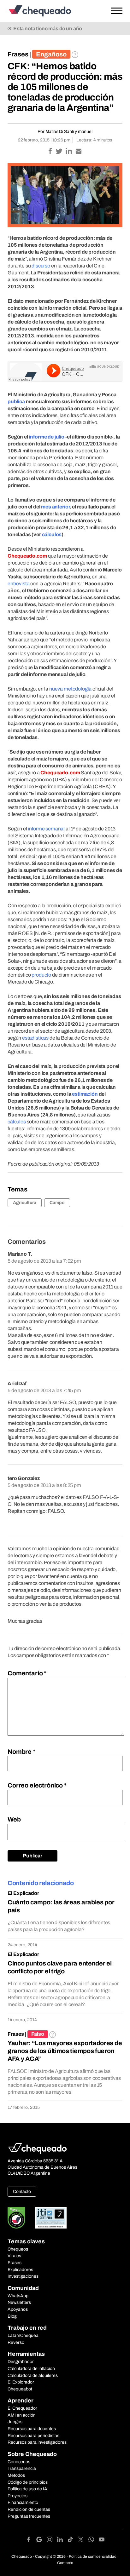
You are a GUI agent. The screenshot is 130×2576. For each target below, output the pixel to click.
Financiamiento (23, 2502)
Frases (18, 54)
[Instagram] (52, 2541)
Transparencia (22, 2468)
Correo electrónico (37, 1785)
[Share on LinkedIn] (69, 152)
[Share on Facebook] (51, 152)
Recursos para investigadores (37, 2442)
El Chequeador (22, 2408)
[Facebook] (31, 2541)
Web (14, 1819)
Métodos (16, 2475)
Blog (12, 2316)
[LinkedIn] (62, 2541)
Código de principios (28, 2482)
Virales (14, 2256)
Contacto (22, 2192)
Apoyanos (18, 2309)
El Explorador (21, 2382)
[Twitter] (83, 2541)
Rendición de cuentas (29, 2509)
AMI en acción (22, 2415)
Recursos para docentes (32, 2429)
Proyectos (18, 2496)
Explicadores (20, 2270)
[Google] (41, 2541)
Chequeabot (20, 2389)
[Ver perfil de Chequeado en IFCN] (16, 2218)
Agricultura (25, 1203)
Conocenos (19, 2462)
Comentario (27, 1673)
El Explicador (23, 1893)
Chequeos (18, 2249)
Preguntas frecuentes (29, 2516)
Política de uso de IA (27, 2489)
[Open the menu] (117, 11)
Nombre (21, 1752)
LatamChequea (23, 2335)
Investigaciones (23, 2276)
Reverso (16, 2342)
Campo (57, 1203)
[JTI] (51, 2218)
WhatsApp (18, 2296)
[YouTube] (102, 2541)
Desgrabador (21, 2362)
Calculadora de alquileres (33, 2375)
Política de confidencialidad (93, 2556)
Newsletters (19, 2302)
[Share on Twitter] (59, 152)
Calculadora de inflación (31, 2369)
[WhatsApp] (94, 2541)
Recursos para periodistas (33, 2436)
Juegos (15, 2422)
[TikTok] (73, 2541)
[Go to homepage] (50, 11)
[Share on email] (79, 152)
